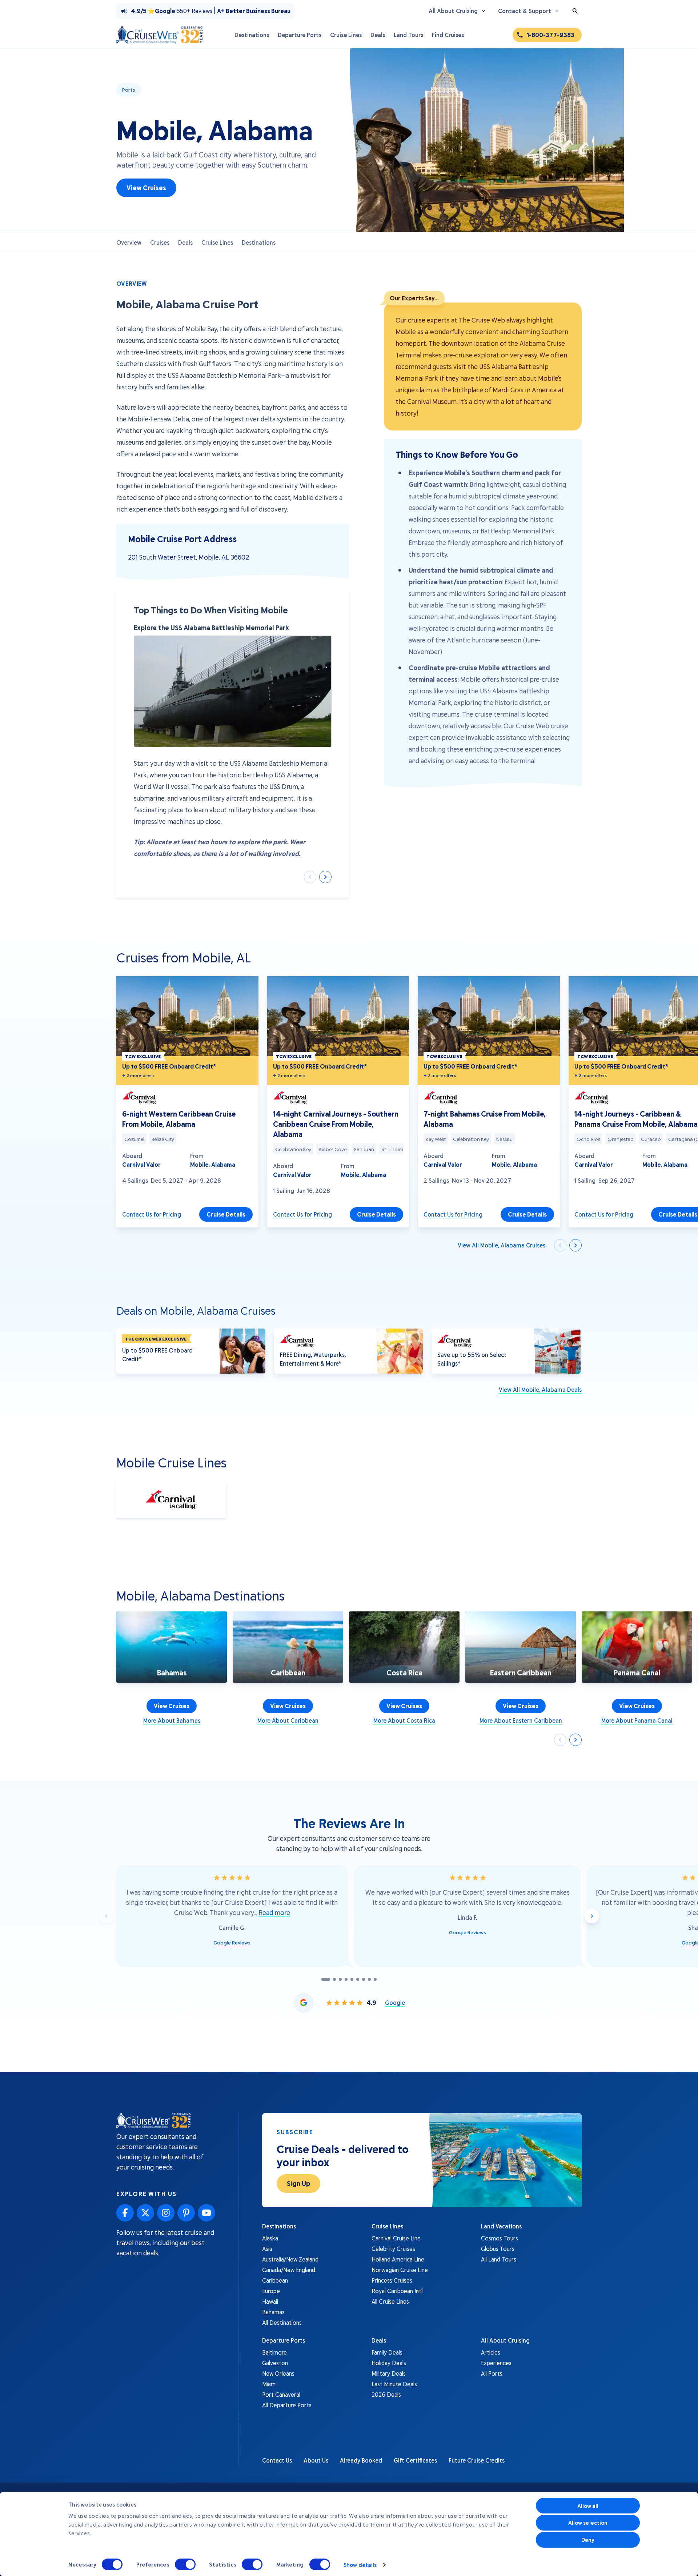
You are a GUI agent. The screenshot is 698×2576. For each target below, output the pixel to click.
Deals (185, 242)
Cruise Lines (217, 242)
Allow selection (588, 2523)
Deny (588, 2540)
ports (129, 90)
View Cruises (146, 188)
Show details (360, 2565)
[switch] (185, 2564)
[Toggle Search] (575, 11)
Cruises (160, 242)
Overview (129, 242)
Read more (274, 1912)
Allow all (588, 2506)
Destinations (259, 242)
